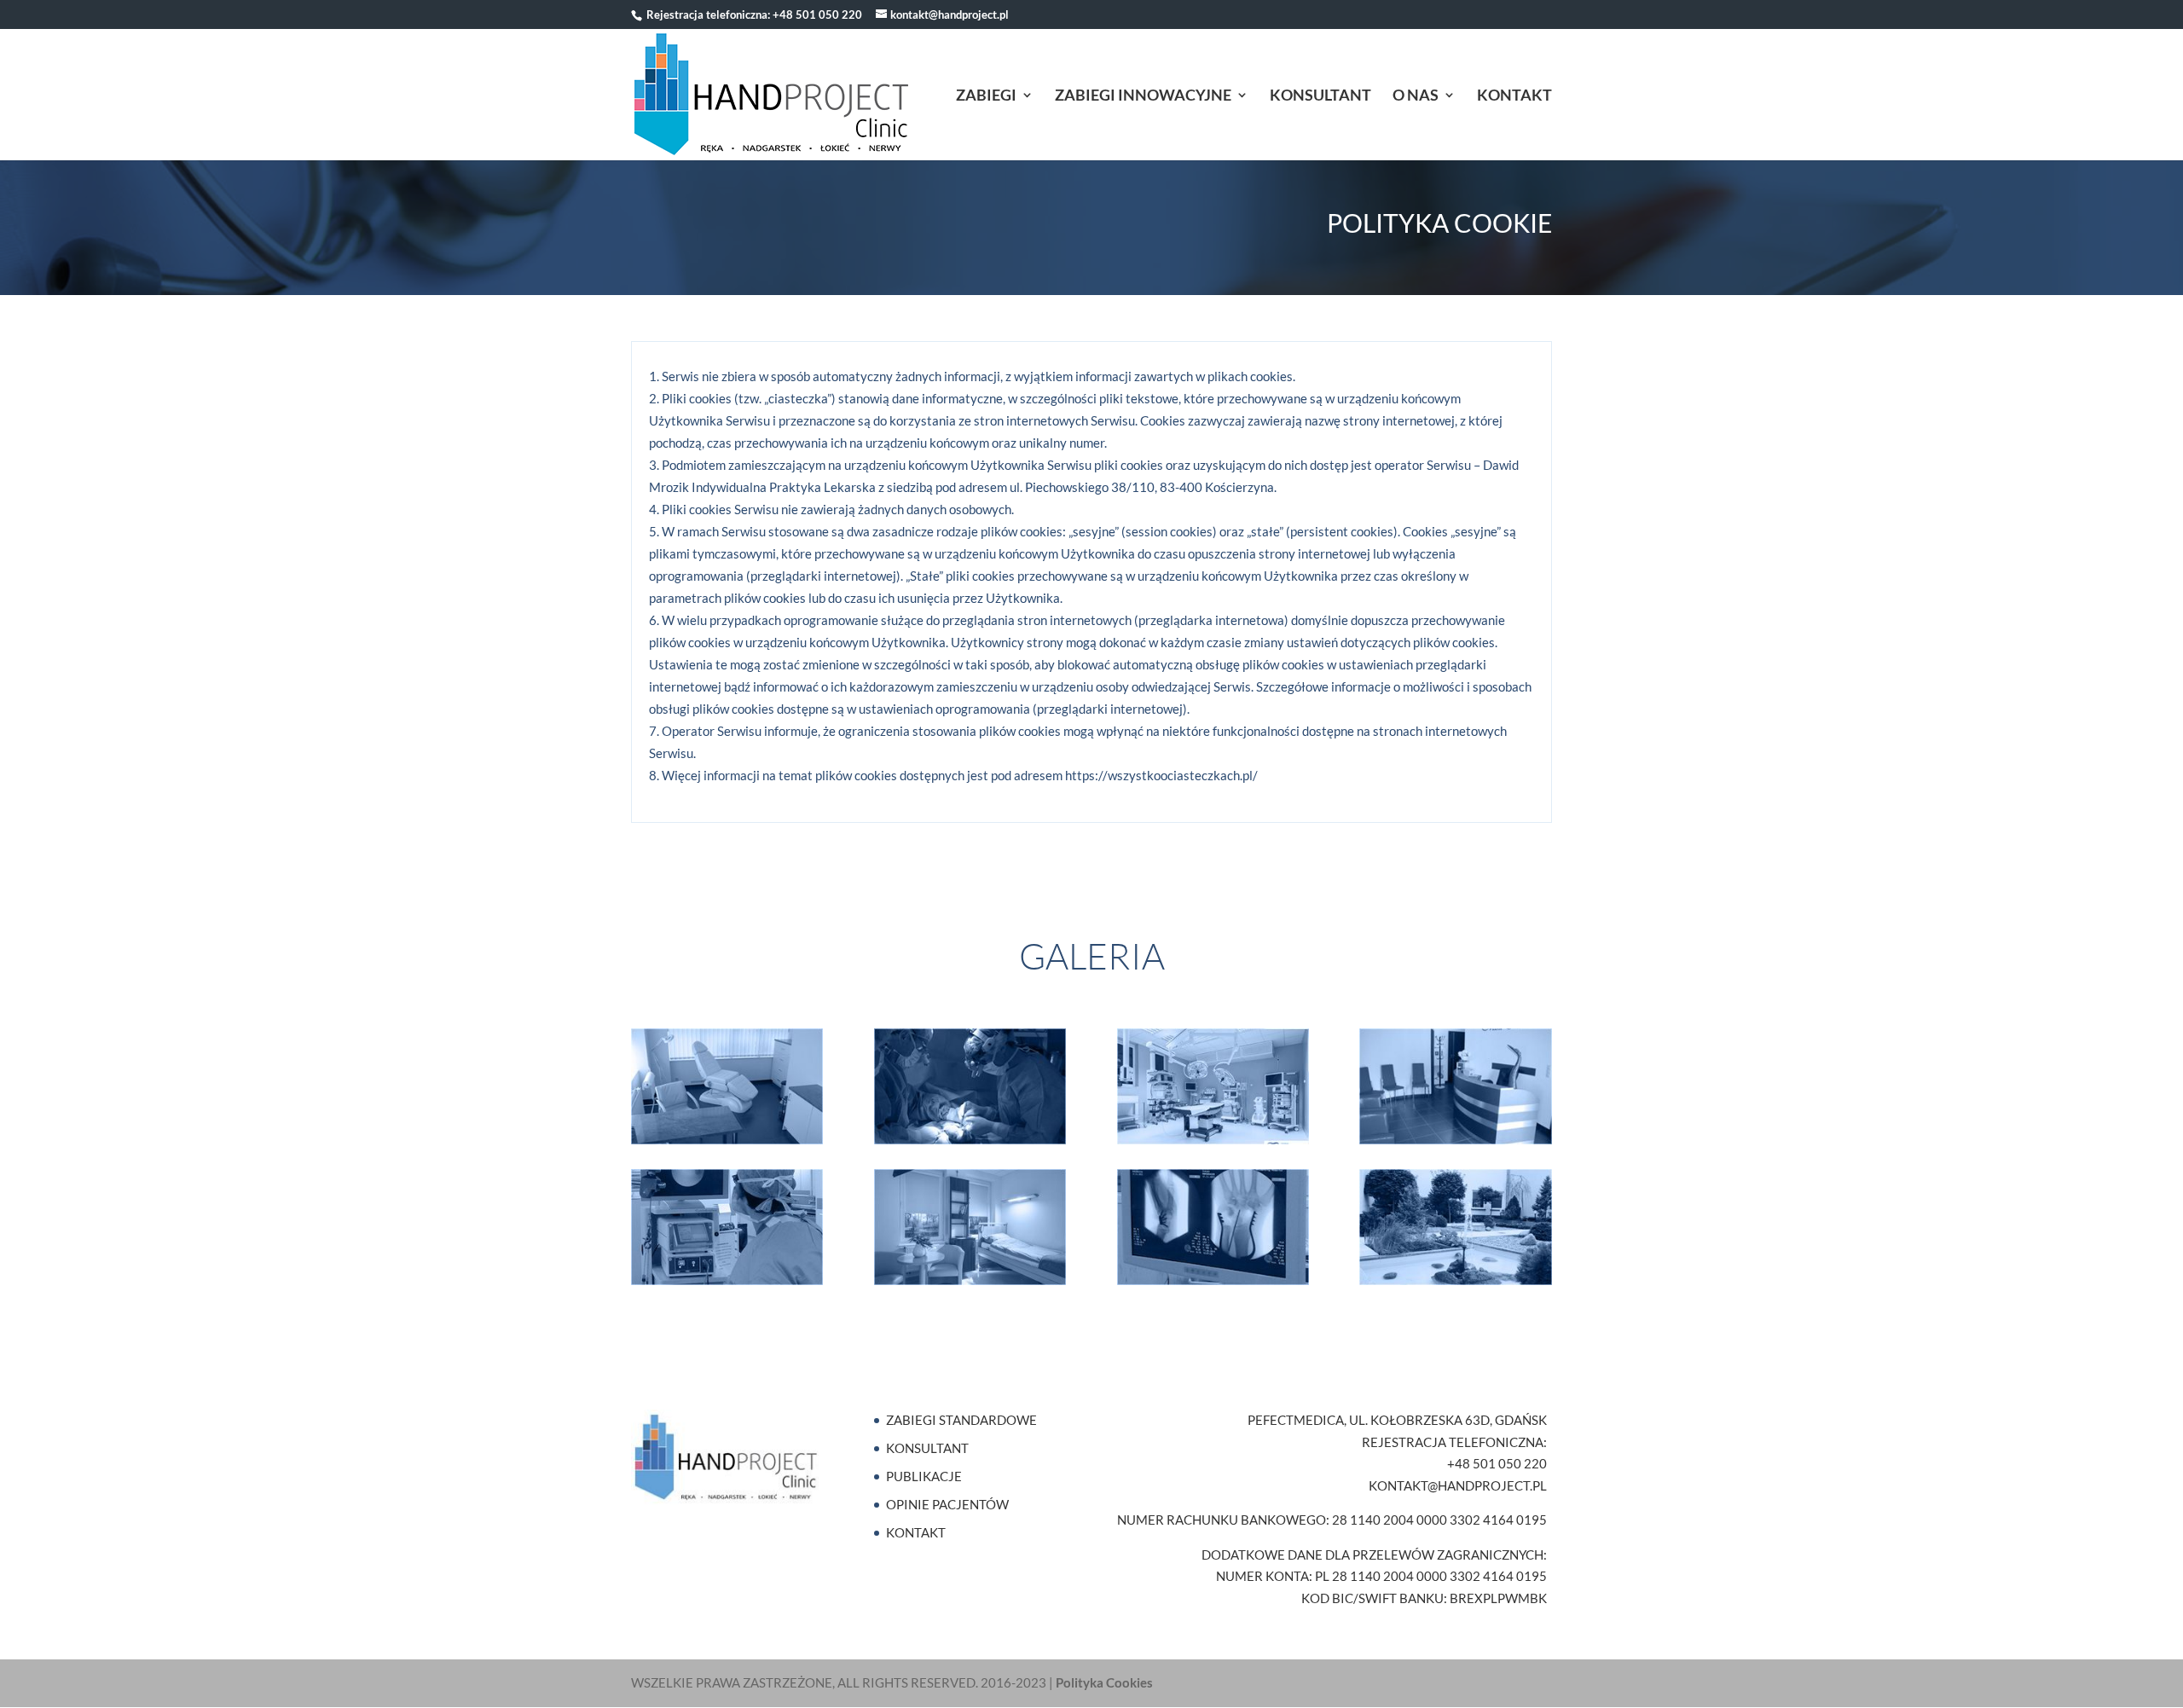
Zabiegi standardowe (961, 1420)
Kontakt (1514, 96)
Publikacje (924, 1476)
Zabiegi (986, 96)
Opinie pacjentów (947, 1504)
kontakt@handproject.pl (1458, 1485)
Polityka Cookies (1104, 1682)
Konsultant (1320, 96)
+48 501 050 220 (817, 14)
